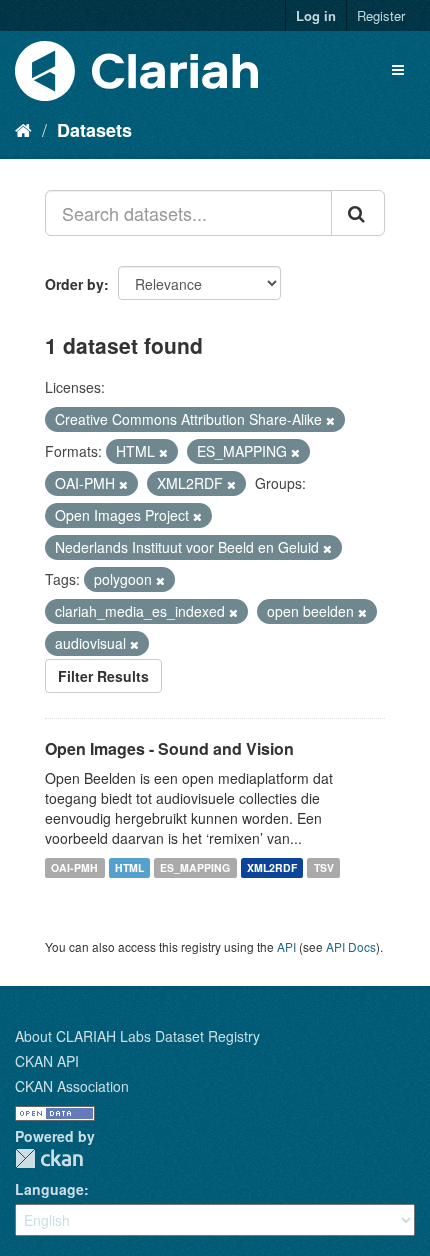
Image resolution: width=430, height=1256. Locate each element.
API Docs (351, 946)
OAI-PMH (74, 867)
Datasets (94, 130)
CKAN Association (72, 1086)
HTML (129, 867)
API (286, 946)
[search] (358, 213)
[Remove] (330, 420)
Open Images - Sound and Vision (169, 748)
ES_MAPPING (195, 867)
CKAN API (47, 1061)
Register (381, 15)
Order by (74, 284)
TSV (324, 867)
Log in (316, 15)
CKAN (49, 1158)
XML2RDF (272, 867)
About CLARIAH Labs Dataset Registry (137, 1036)
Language (49, 1189)
